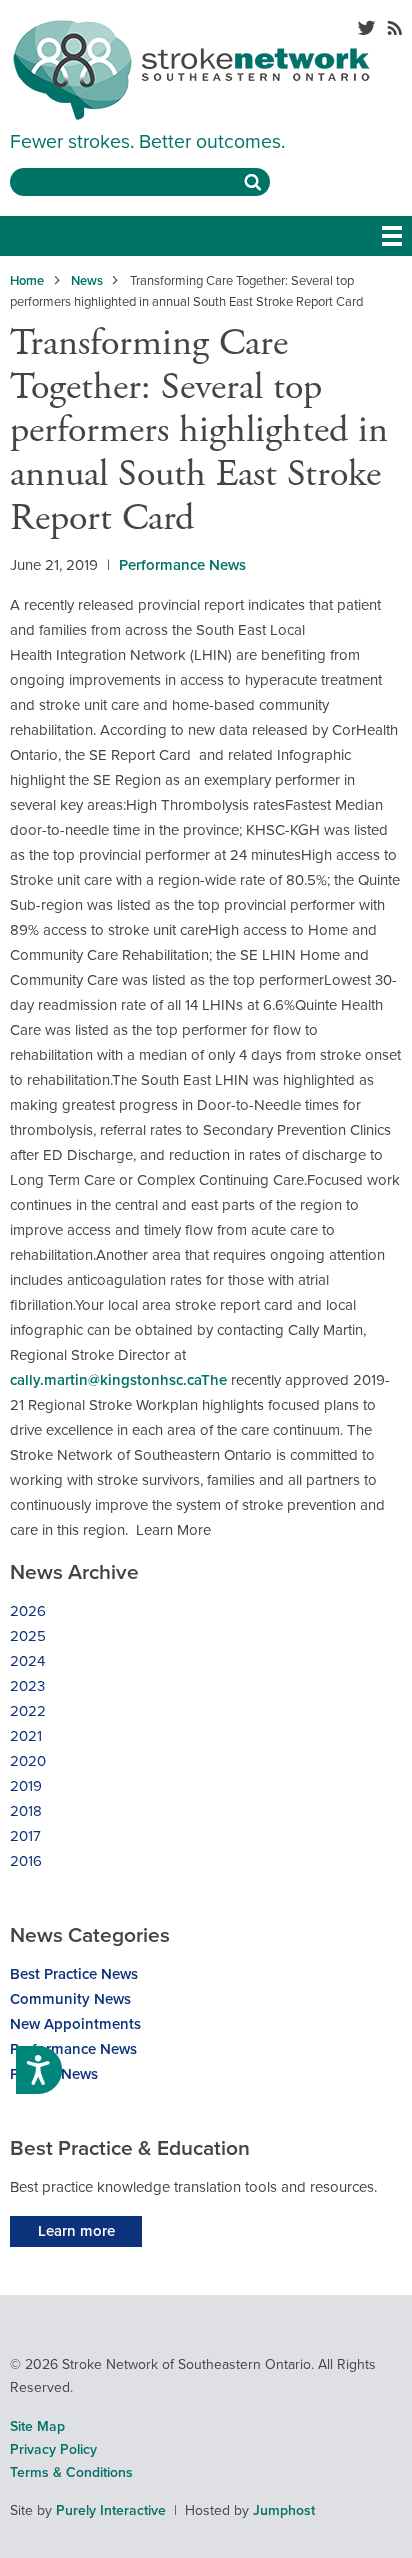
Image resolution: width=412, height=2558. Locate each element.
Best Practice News (74, 1974)
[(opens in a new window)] (366, 30)
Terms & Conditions (71, 2472)
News (87, 281)
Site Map (37, 2426)
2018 (26, 1811)
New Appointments (75, 2024)
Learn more (76, 2231)
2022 (28, 1711)
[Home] (191, 115)
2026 (28, 1611)
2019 (26, 1786)
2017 (25, 1836)
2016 (26, 1861)
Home (27, 281)
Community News (70, 1999)
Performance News (182, 565)
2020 (28, 1761)
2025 (28, 1636)
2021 (26, 1736)
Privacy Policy (53, 2449)
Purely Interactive (111, 2510)
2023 (27, 1686)
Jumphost (284, 2510)
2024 (27, 1661)
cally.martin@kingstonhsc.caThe (118, 1380)
